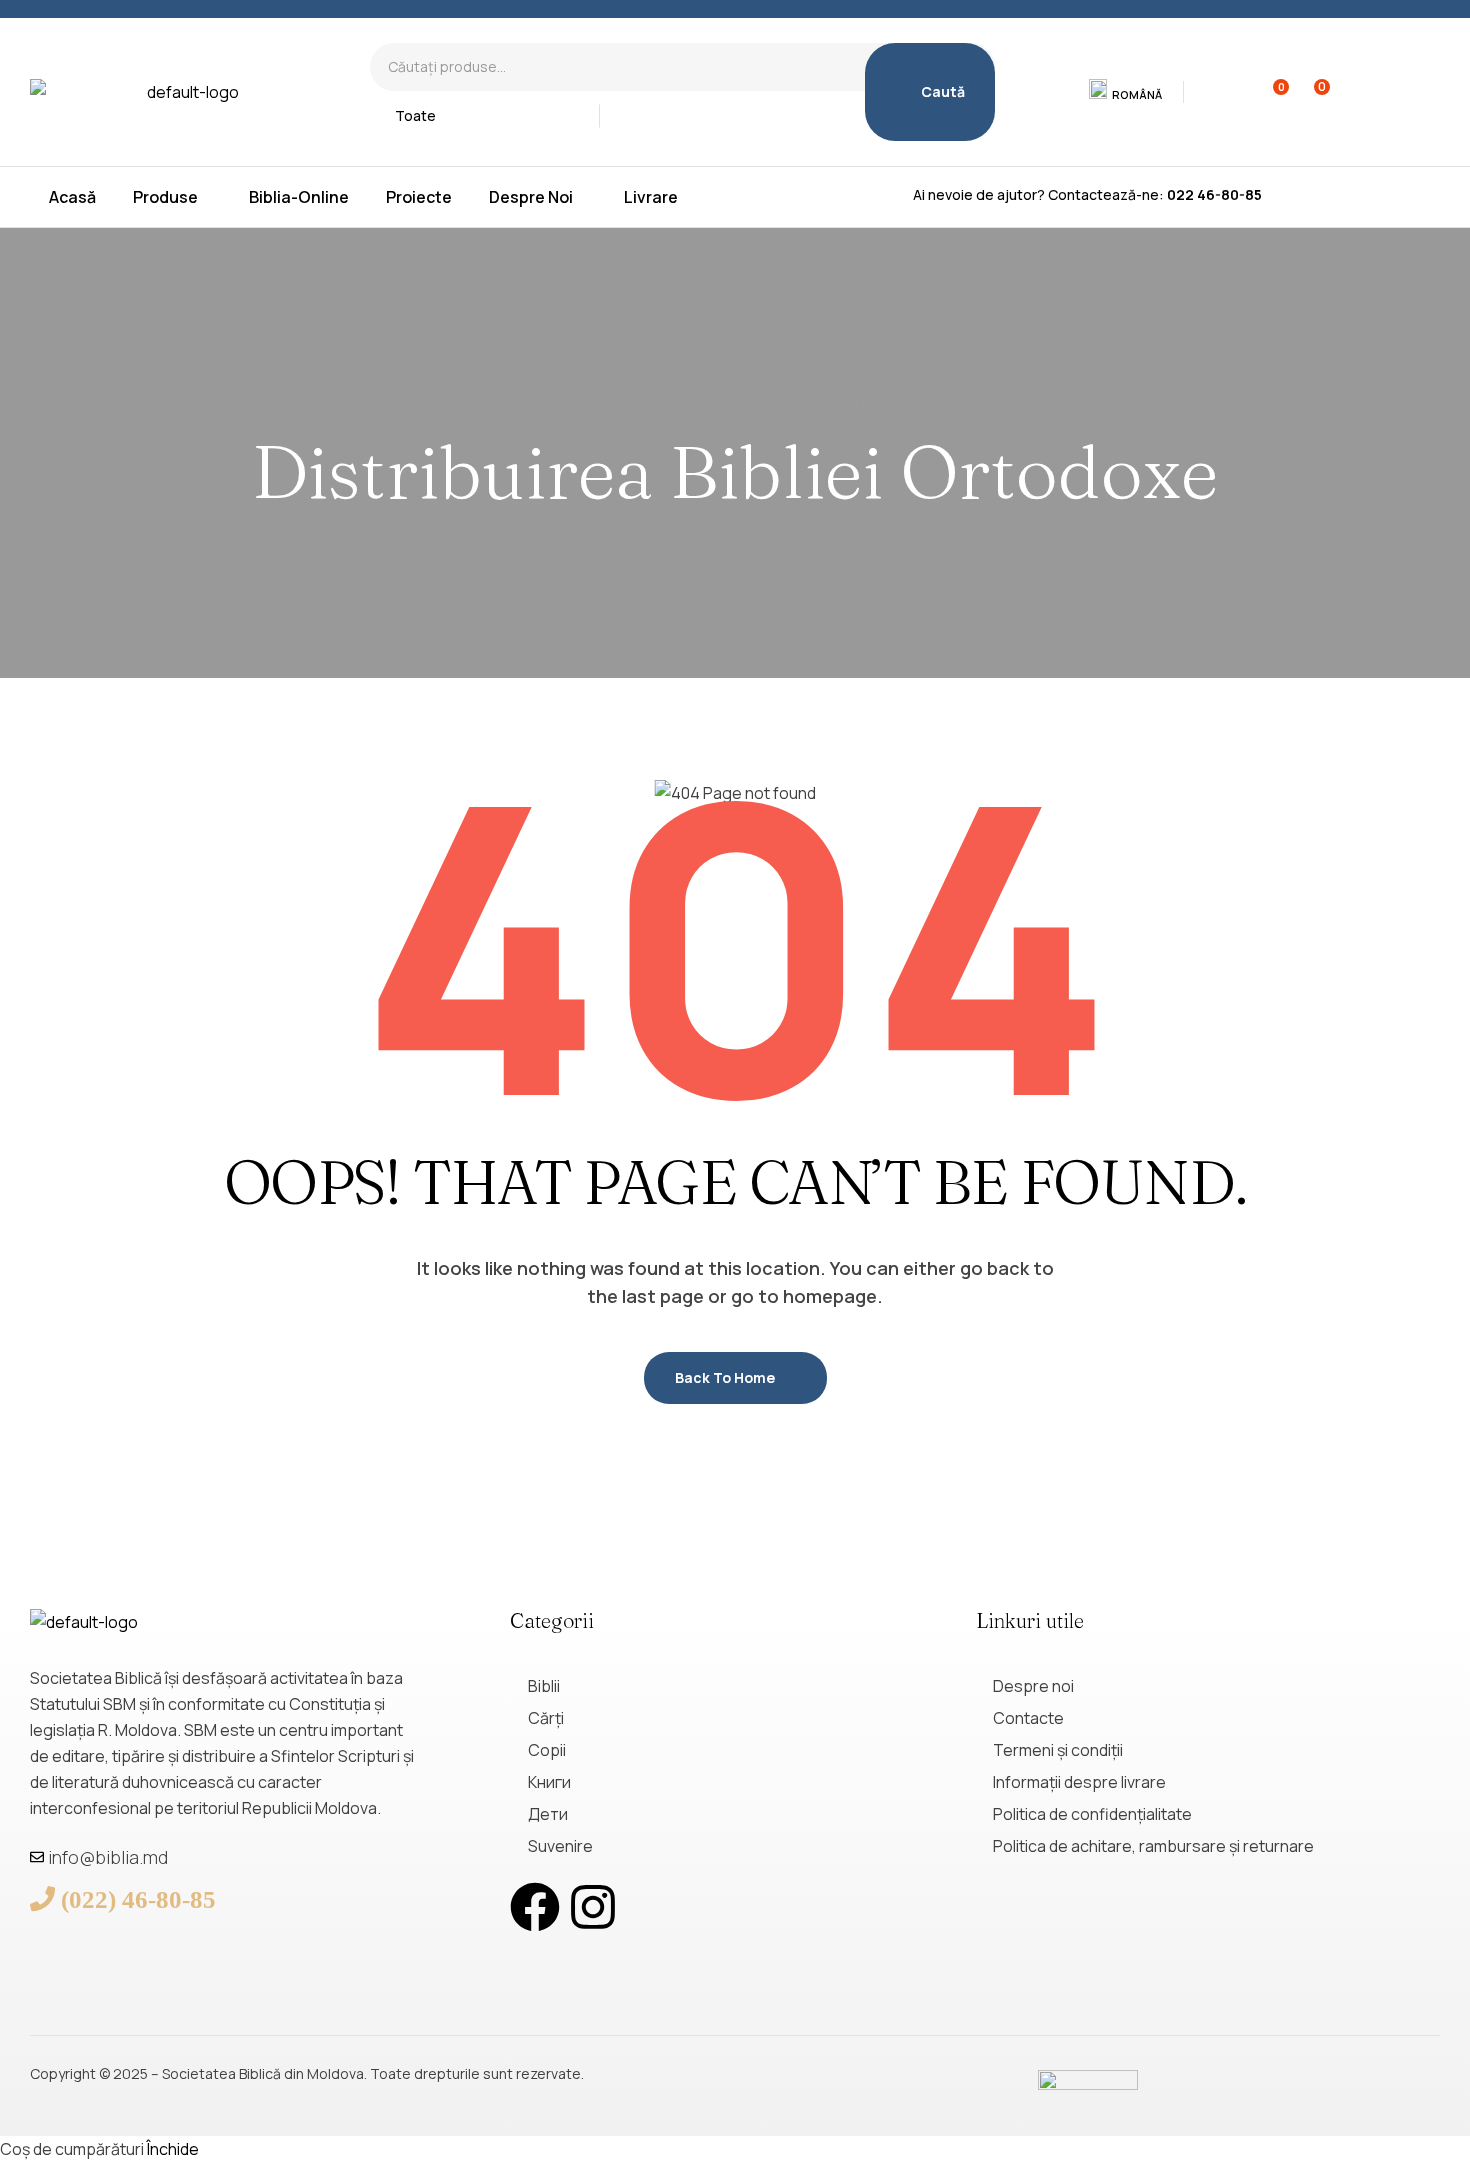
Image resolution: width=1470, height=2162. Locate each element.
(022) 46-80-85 (138, 1898)
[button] (1127, 92)
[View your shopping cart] (1309, 92)
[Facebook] (535, 1907)
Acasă (600, 402)
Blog (665, 402)
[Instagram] (593, 1907)
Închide (173, 2149)
